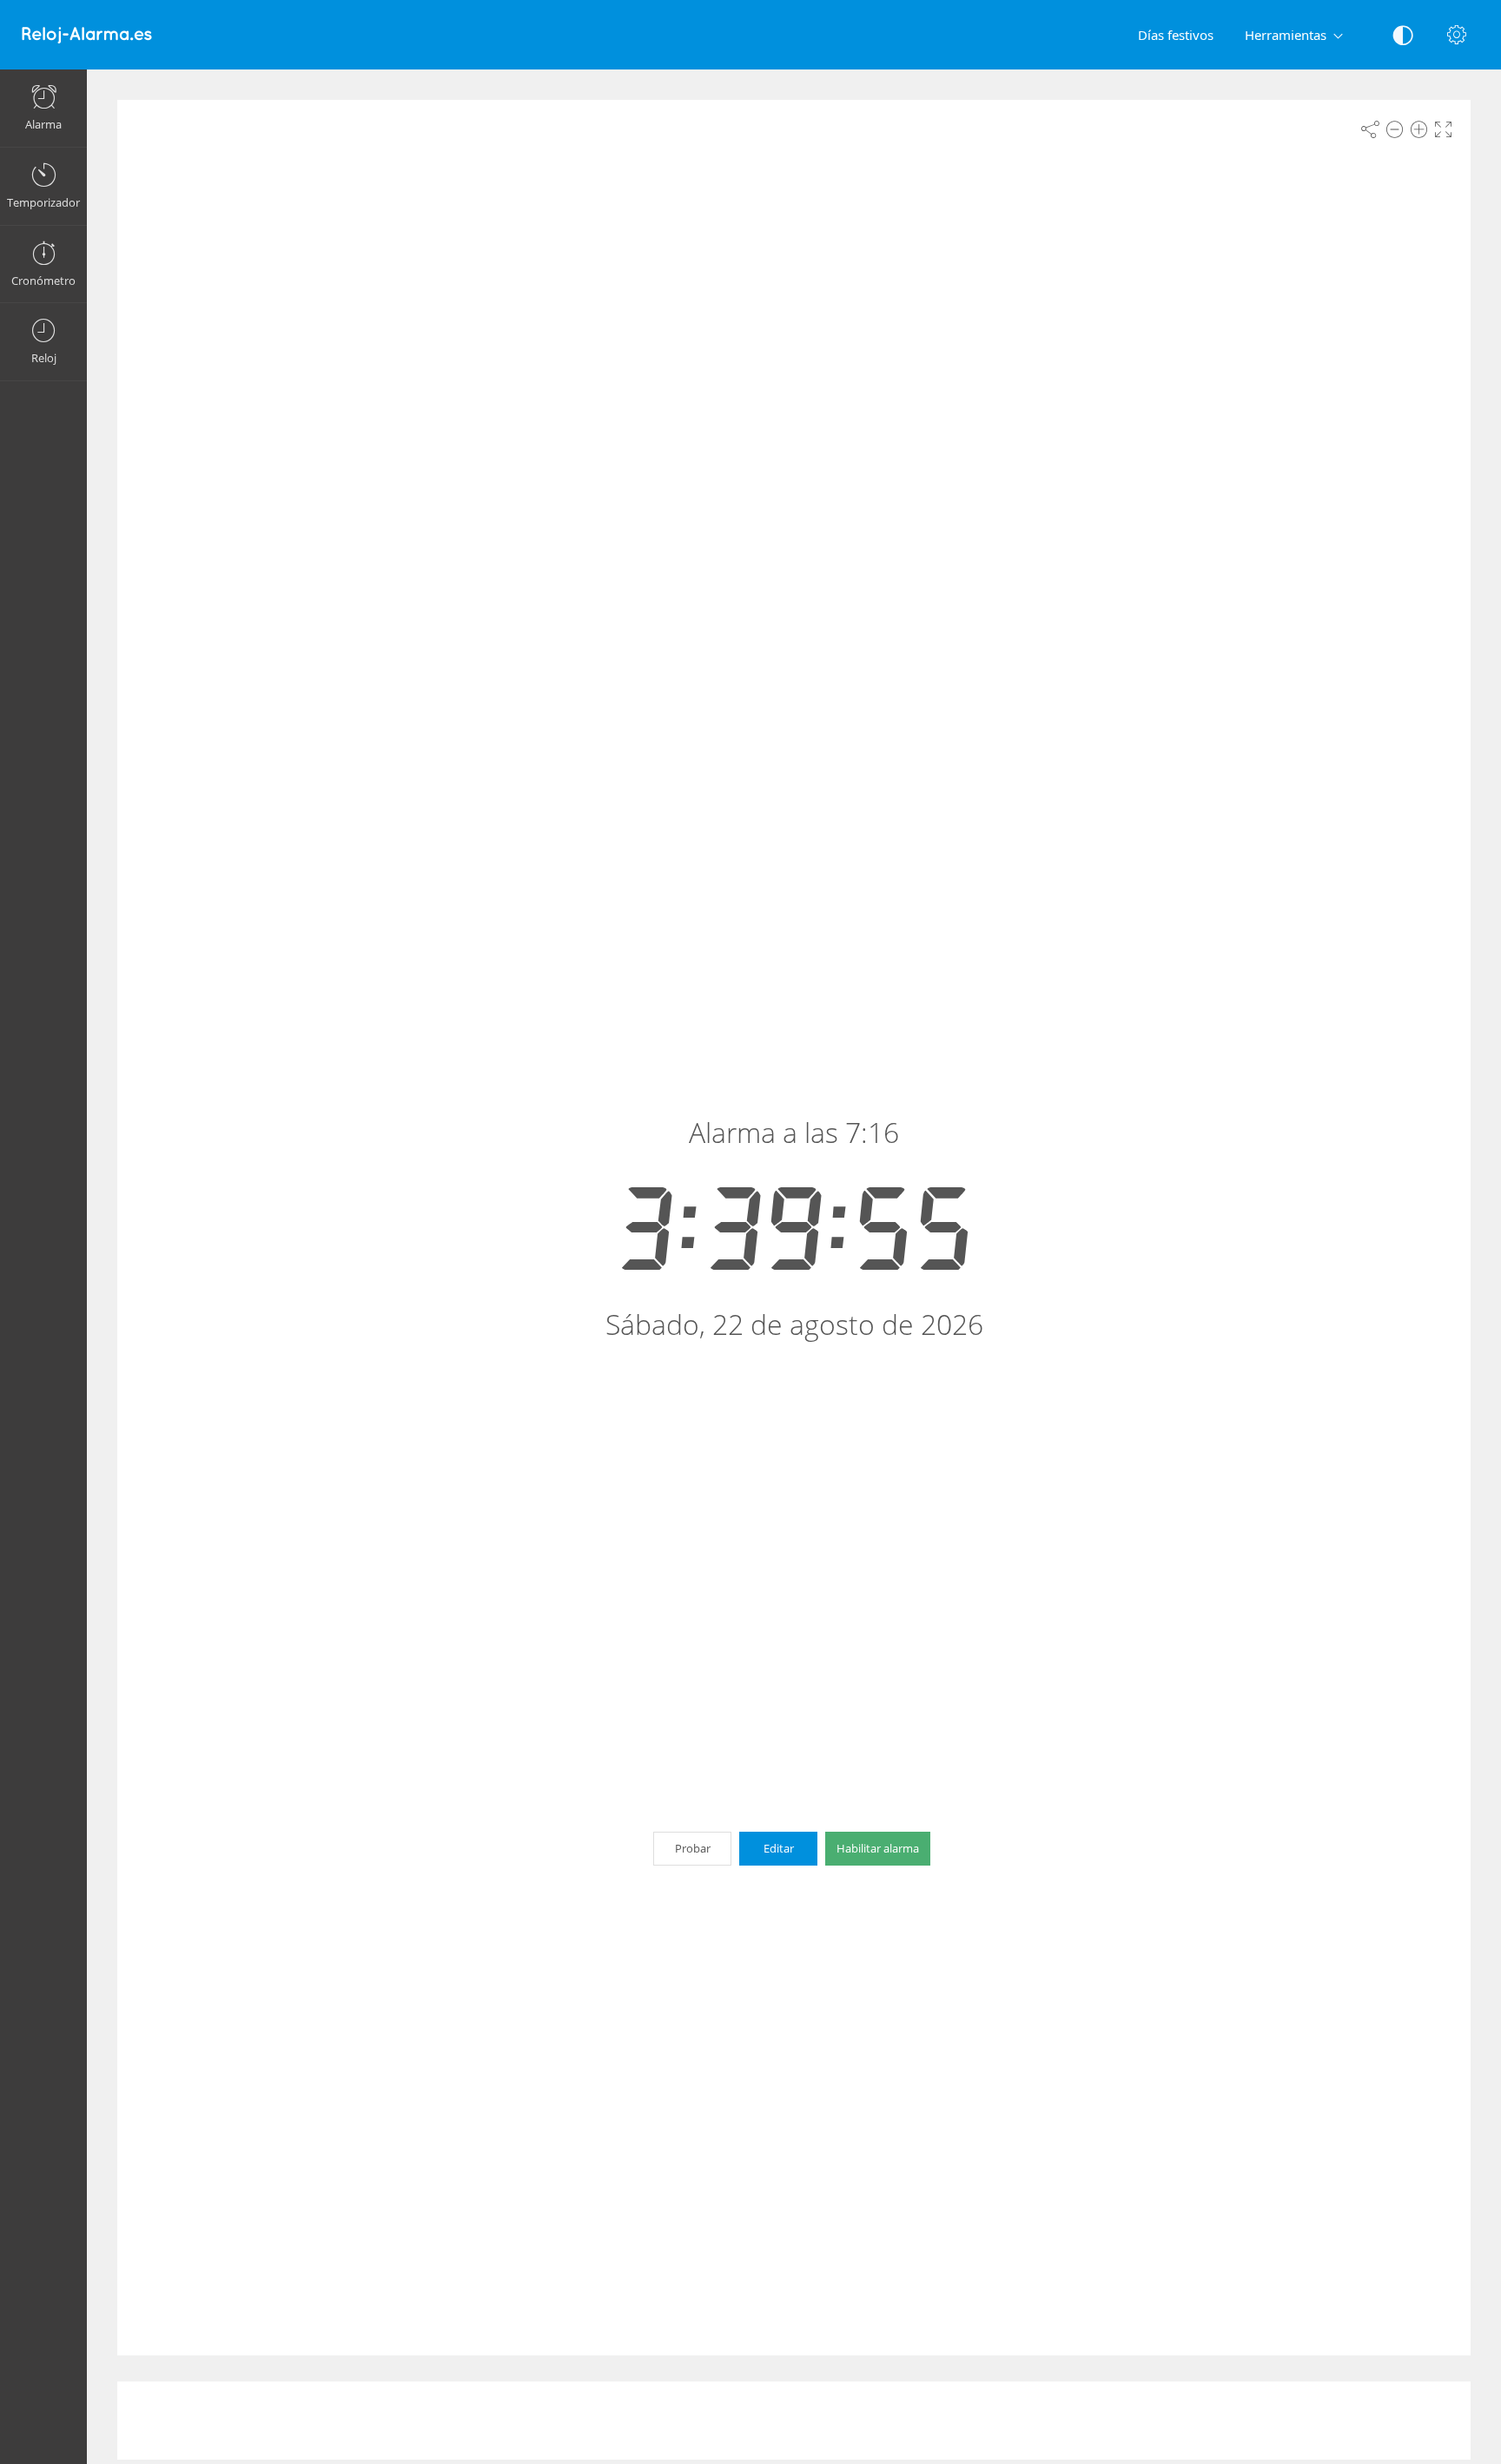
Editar (779, 1848)
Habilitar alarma (878, 1848)
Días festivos (1176, 35)
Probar (693, 1848)
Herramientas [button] (1286, 35)
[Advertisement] (794, 2421)
